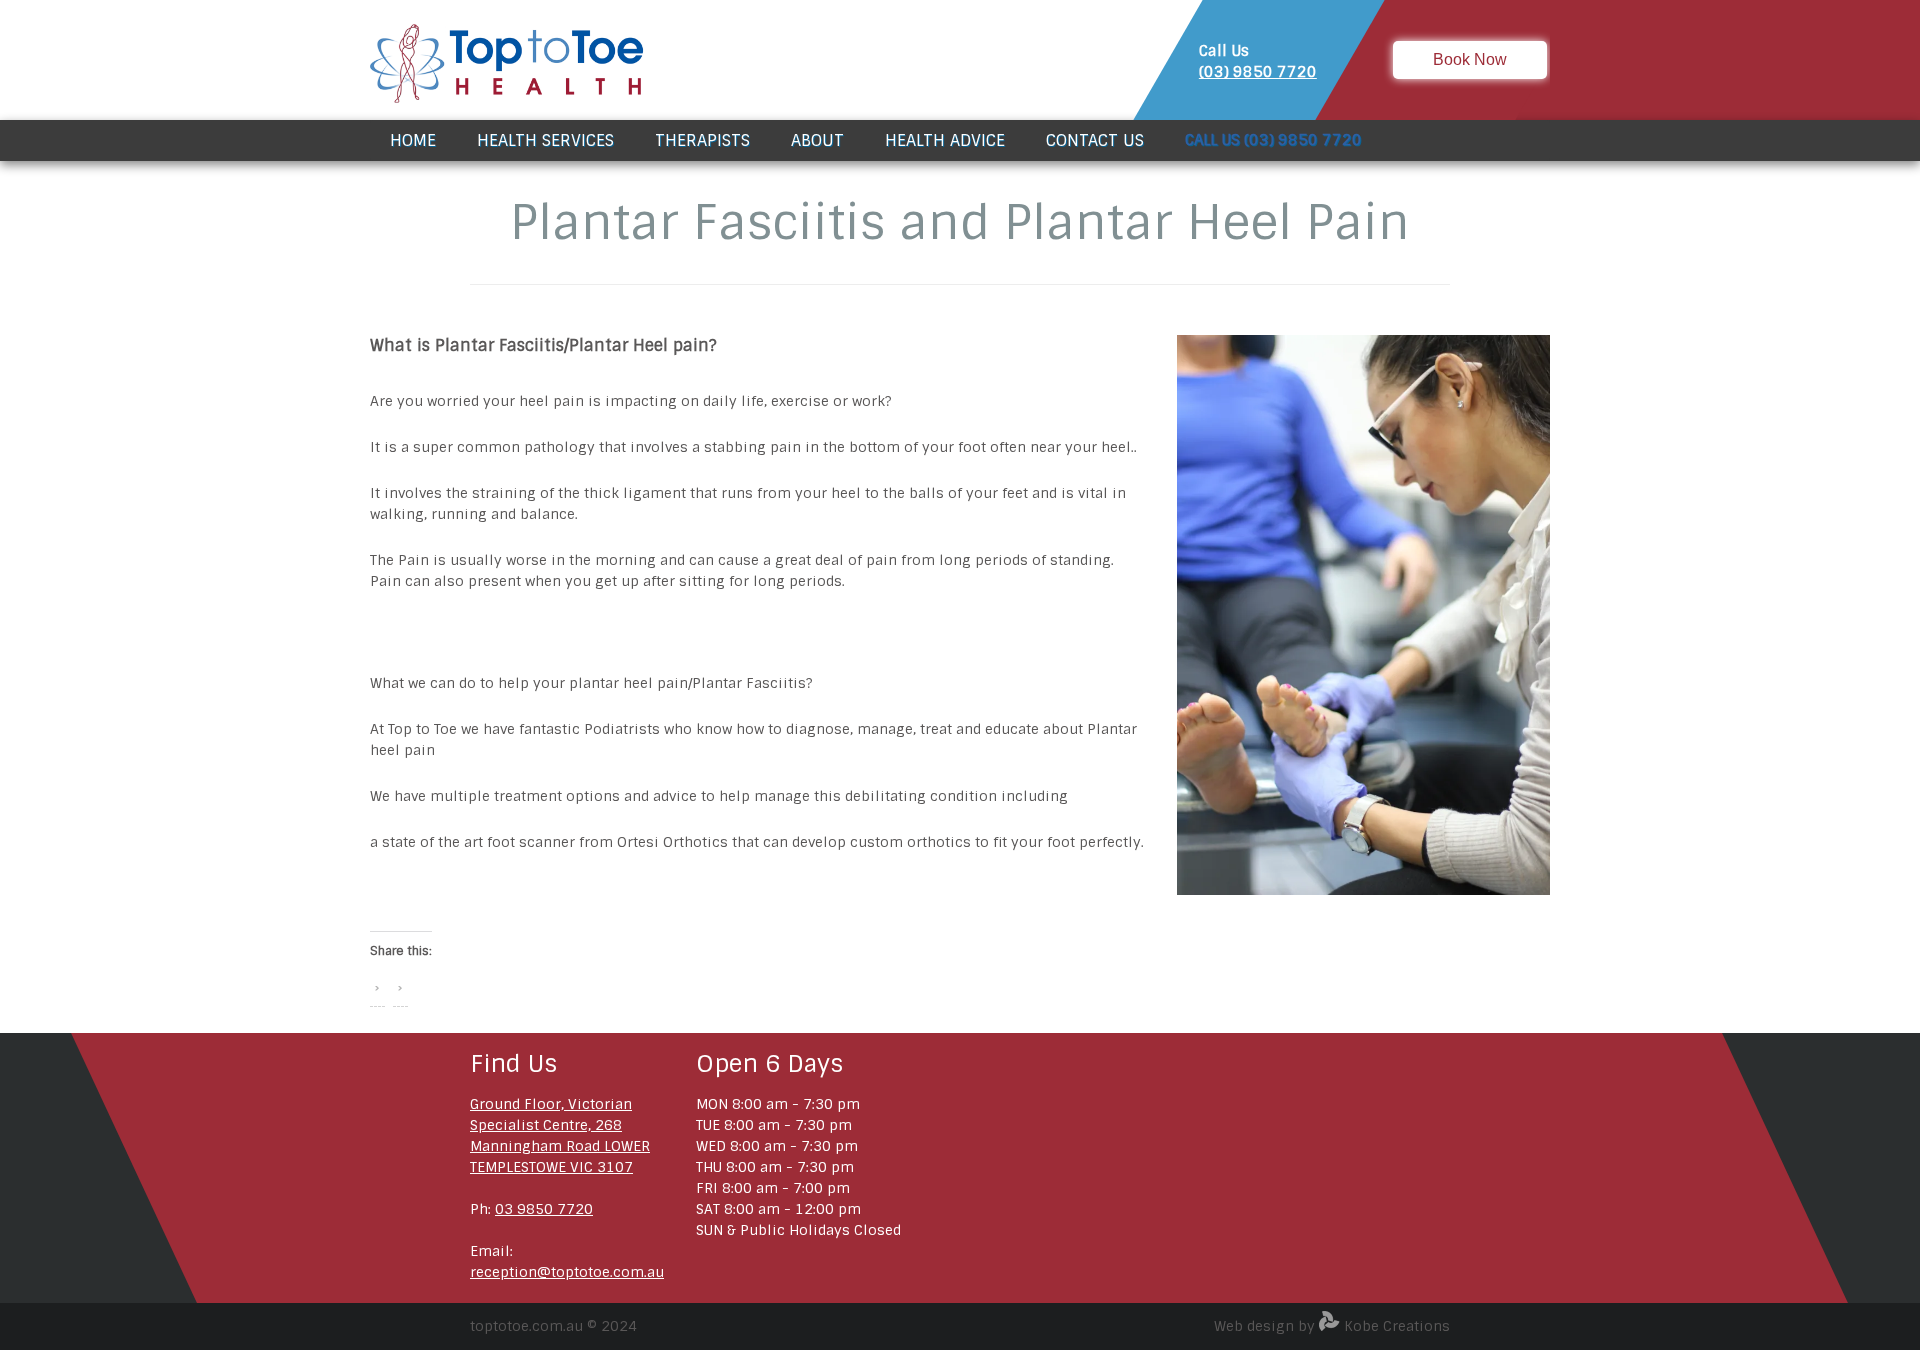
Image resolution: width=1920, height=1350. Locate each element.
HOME (413, 140)
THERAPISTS (702, 140)
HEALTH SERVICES (545, 140)
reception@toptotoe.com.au (567, 1272)
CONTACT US (1095, 140)
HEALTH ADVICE (945, 140)
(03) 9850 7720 (1258, 72)
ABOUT (817, 140)
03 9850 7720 (544, 1209)
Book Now (1470, 59)
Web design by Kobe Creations (1332, 1326)
